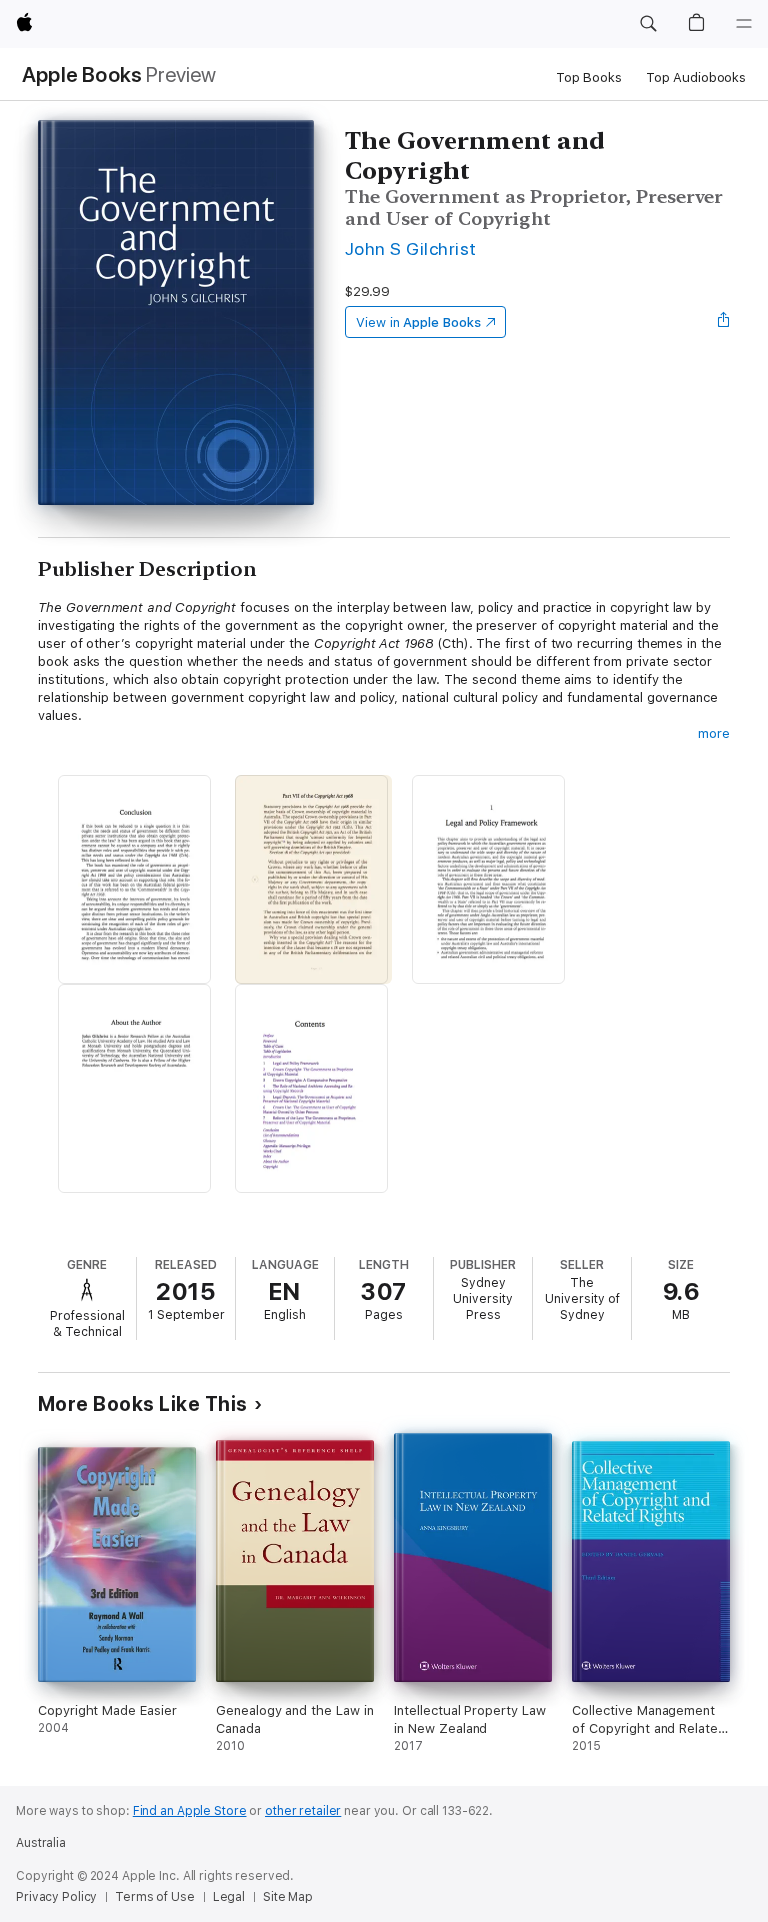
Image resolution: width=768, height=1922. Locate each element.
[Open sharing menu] (724, 322)
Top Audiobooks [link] (696, 77)
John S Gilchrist (411, 248)
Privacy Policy (56, 1897)
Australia (41, 1843)
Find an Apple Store (190, 1811)
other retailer (303, 1811)
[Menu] (744, 24)
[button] (648, 24)
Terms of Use (155, 1897)
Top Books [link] (589, 77)
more (714, 733)
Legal (229, 1897)
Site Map (288, 1897)
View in (418, 322)
